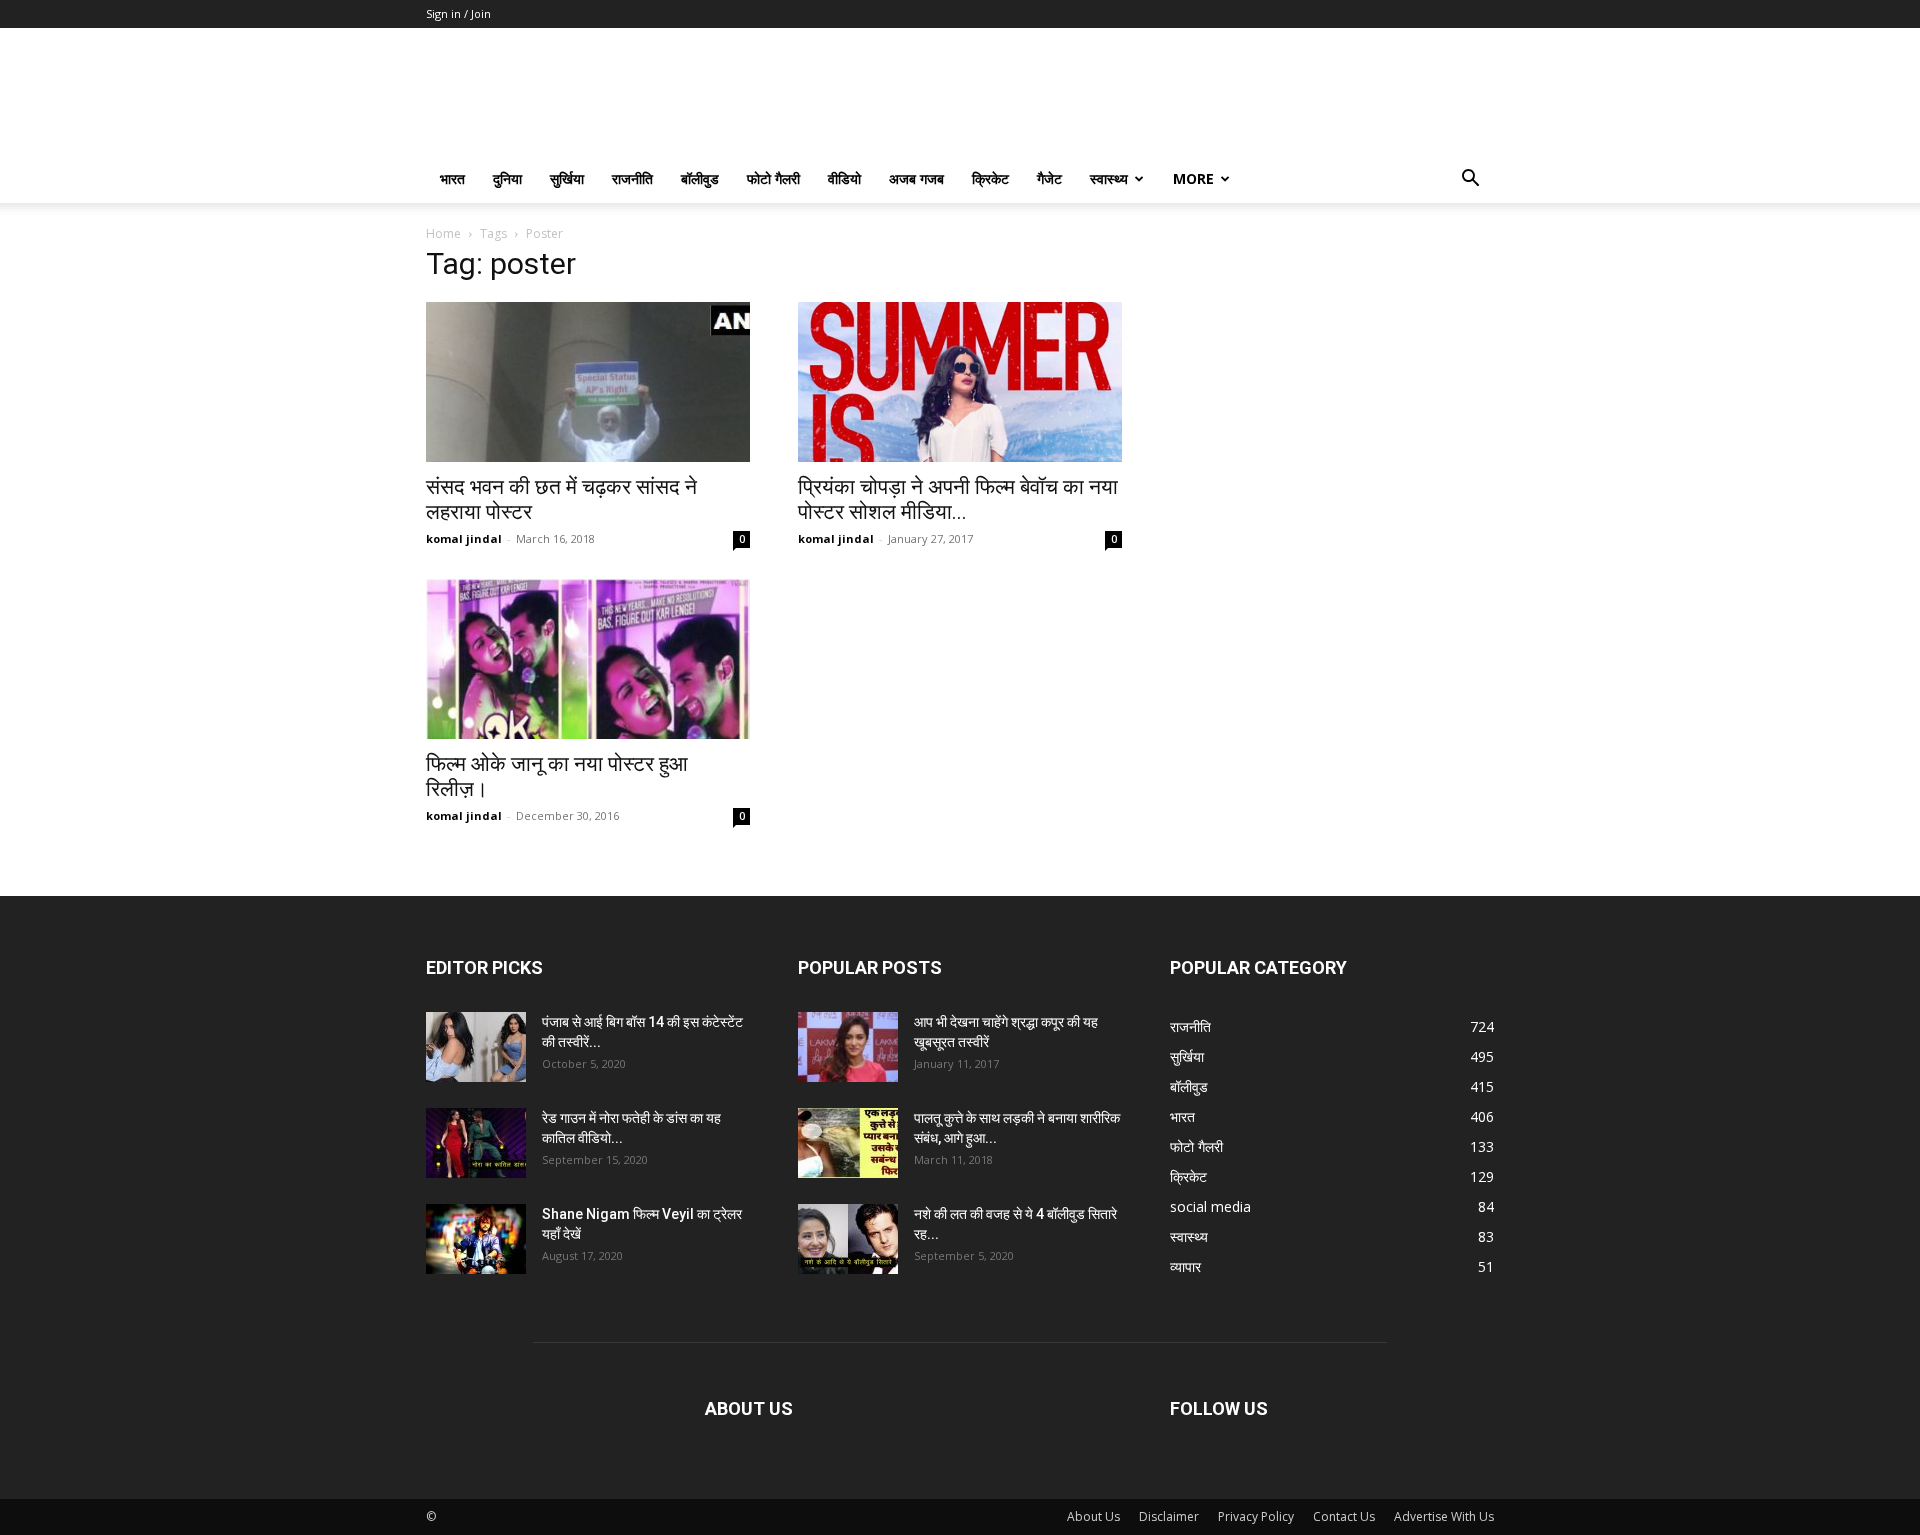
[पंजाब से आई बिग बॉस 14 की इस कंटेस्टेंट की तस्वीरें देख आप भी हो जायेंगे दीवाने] (476, 1047)
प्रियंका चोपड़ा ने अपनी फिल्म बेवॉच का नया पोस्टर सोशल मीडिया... (958, 499)
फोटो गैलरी (773, 178)
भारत (452, 178)
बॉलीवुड (700, 178)
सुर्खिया (567, 178)
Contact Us (1344, 1516)
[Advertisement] (1332, 379)
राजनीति (632, 178)
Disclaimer (1169, 1516)
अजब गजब (916, 178)
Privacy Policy (1256, 1516)
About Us (1093, 1516)
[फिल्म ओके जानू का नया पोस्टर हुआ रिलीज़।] (588, 659)
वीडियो (844, 178)
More (1193, 178)
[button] (1470, 180)
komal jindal (464, 538)
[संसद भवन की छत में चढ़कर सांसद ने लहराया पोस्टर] (588, 382)
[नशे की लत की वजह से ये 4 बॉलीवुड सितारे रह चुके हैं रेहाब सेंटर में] (848, 1239)
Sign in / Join (458, 13)
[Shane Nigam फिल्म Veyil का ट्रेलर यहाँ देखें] (476, 1239)
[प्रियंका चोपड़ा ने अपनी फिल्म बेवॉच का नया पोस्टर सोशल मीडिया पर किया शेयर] (960, 382)
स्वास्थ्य (1109, 178)
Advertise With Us (1444, 1516)
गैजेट (1049, 178)
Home (443, 233)
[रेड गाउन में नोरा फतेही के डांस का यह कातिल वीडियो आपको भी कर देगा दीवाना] (476, 1143)
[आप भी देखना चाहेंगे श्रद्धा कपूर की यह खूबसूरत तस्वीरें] (848, 1047)
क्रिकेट (990, 178)
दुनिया (507, 178)
